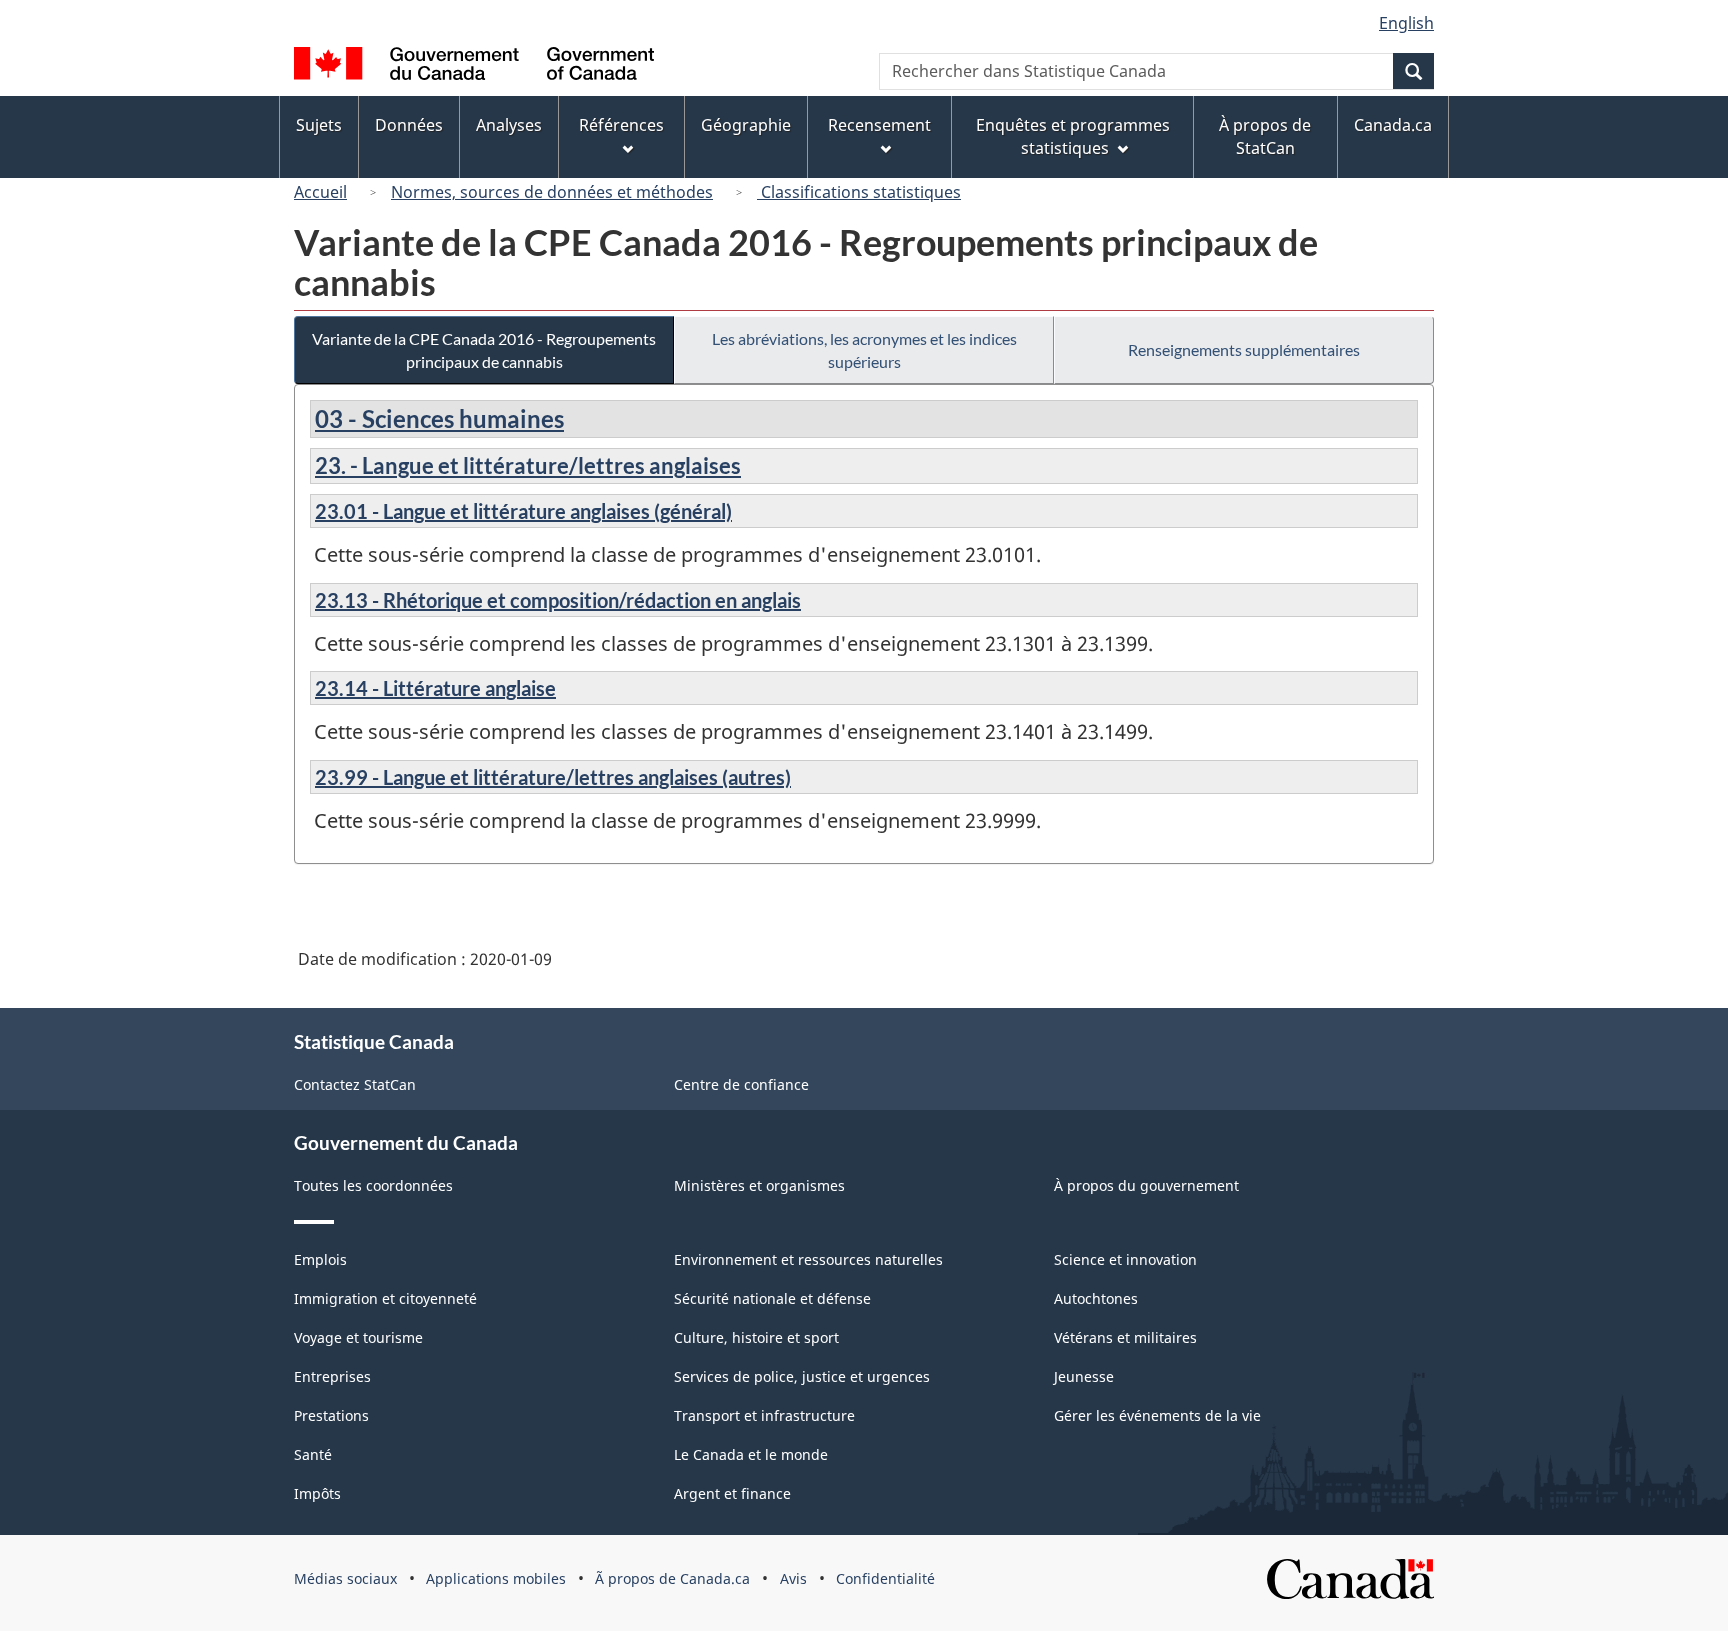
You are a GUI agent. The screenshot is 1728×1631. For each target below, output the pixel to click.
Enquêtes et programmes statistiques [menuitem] (1073, 136)
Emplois (320, 1259)
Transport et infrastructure (764, 1415)
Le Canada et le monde (751, 1454)
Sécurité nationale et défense (772, 1298)
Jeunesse (1084, 1376)
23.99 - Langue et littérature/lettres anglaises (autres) (553, 777)
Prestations (331, 1415)
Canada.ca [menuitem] (1393, 125)
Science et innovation (1125, 1259)
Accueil (320, 192)
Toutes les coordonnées (373, 1185)
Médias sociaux (345, 1578)
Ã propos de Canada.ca (672, 1578)
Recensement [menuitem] (879, 125)
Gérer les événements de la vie (1157, 1415)
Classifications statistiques (859, 192)
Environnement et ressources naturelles (808, 1259)
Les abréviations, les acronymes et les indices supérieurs (864, 350)
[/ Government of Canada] (474, 66)
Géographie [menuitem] (746, 125)
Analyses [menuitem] (509, 125)
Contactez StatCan (355, 1084)
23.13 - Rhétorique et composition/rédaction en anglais (558, 600)
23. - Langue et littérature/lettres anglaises (528, 465)
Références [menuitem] (621, 125)
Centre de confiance (741, 1084)
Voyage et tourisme (358, 1337)
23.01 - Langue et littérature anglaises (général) (523, 511)
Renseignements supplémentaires (1244, 349)
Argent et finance (732, 1493)
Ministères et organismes (759, 1185)
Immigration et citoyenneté (385, 1298)
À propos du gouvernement (1146, 1185)
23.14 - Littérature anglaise (435, 688)
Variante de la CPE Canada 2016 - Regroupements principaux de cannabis (484, 350)
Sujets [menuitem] (319, 125)
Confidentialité (885, 1578)
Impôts (317, 1493)
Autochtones (1096, 1298)
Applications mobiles (496, 1578)
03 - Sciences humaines (439, 418)
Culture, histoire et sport (756, 1337)
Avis (793, 1578)
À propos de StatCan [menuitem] (1265, 136)
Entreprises (332, 1376)
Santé (313, 1454)
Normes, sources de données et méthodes (552, 192)
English (1406, 23)
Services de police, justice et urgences (802, 1376)
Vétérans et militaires (1125, 1337)
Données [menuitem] (409, 125)
